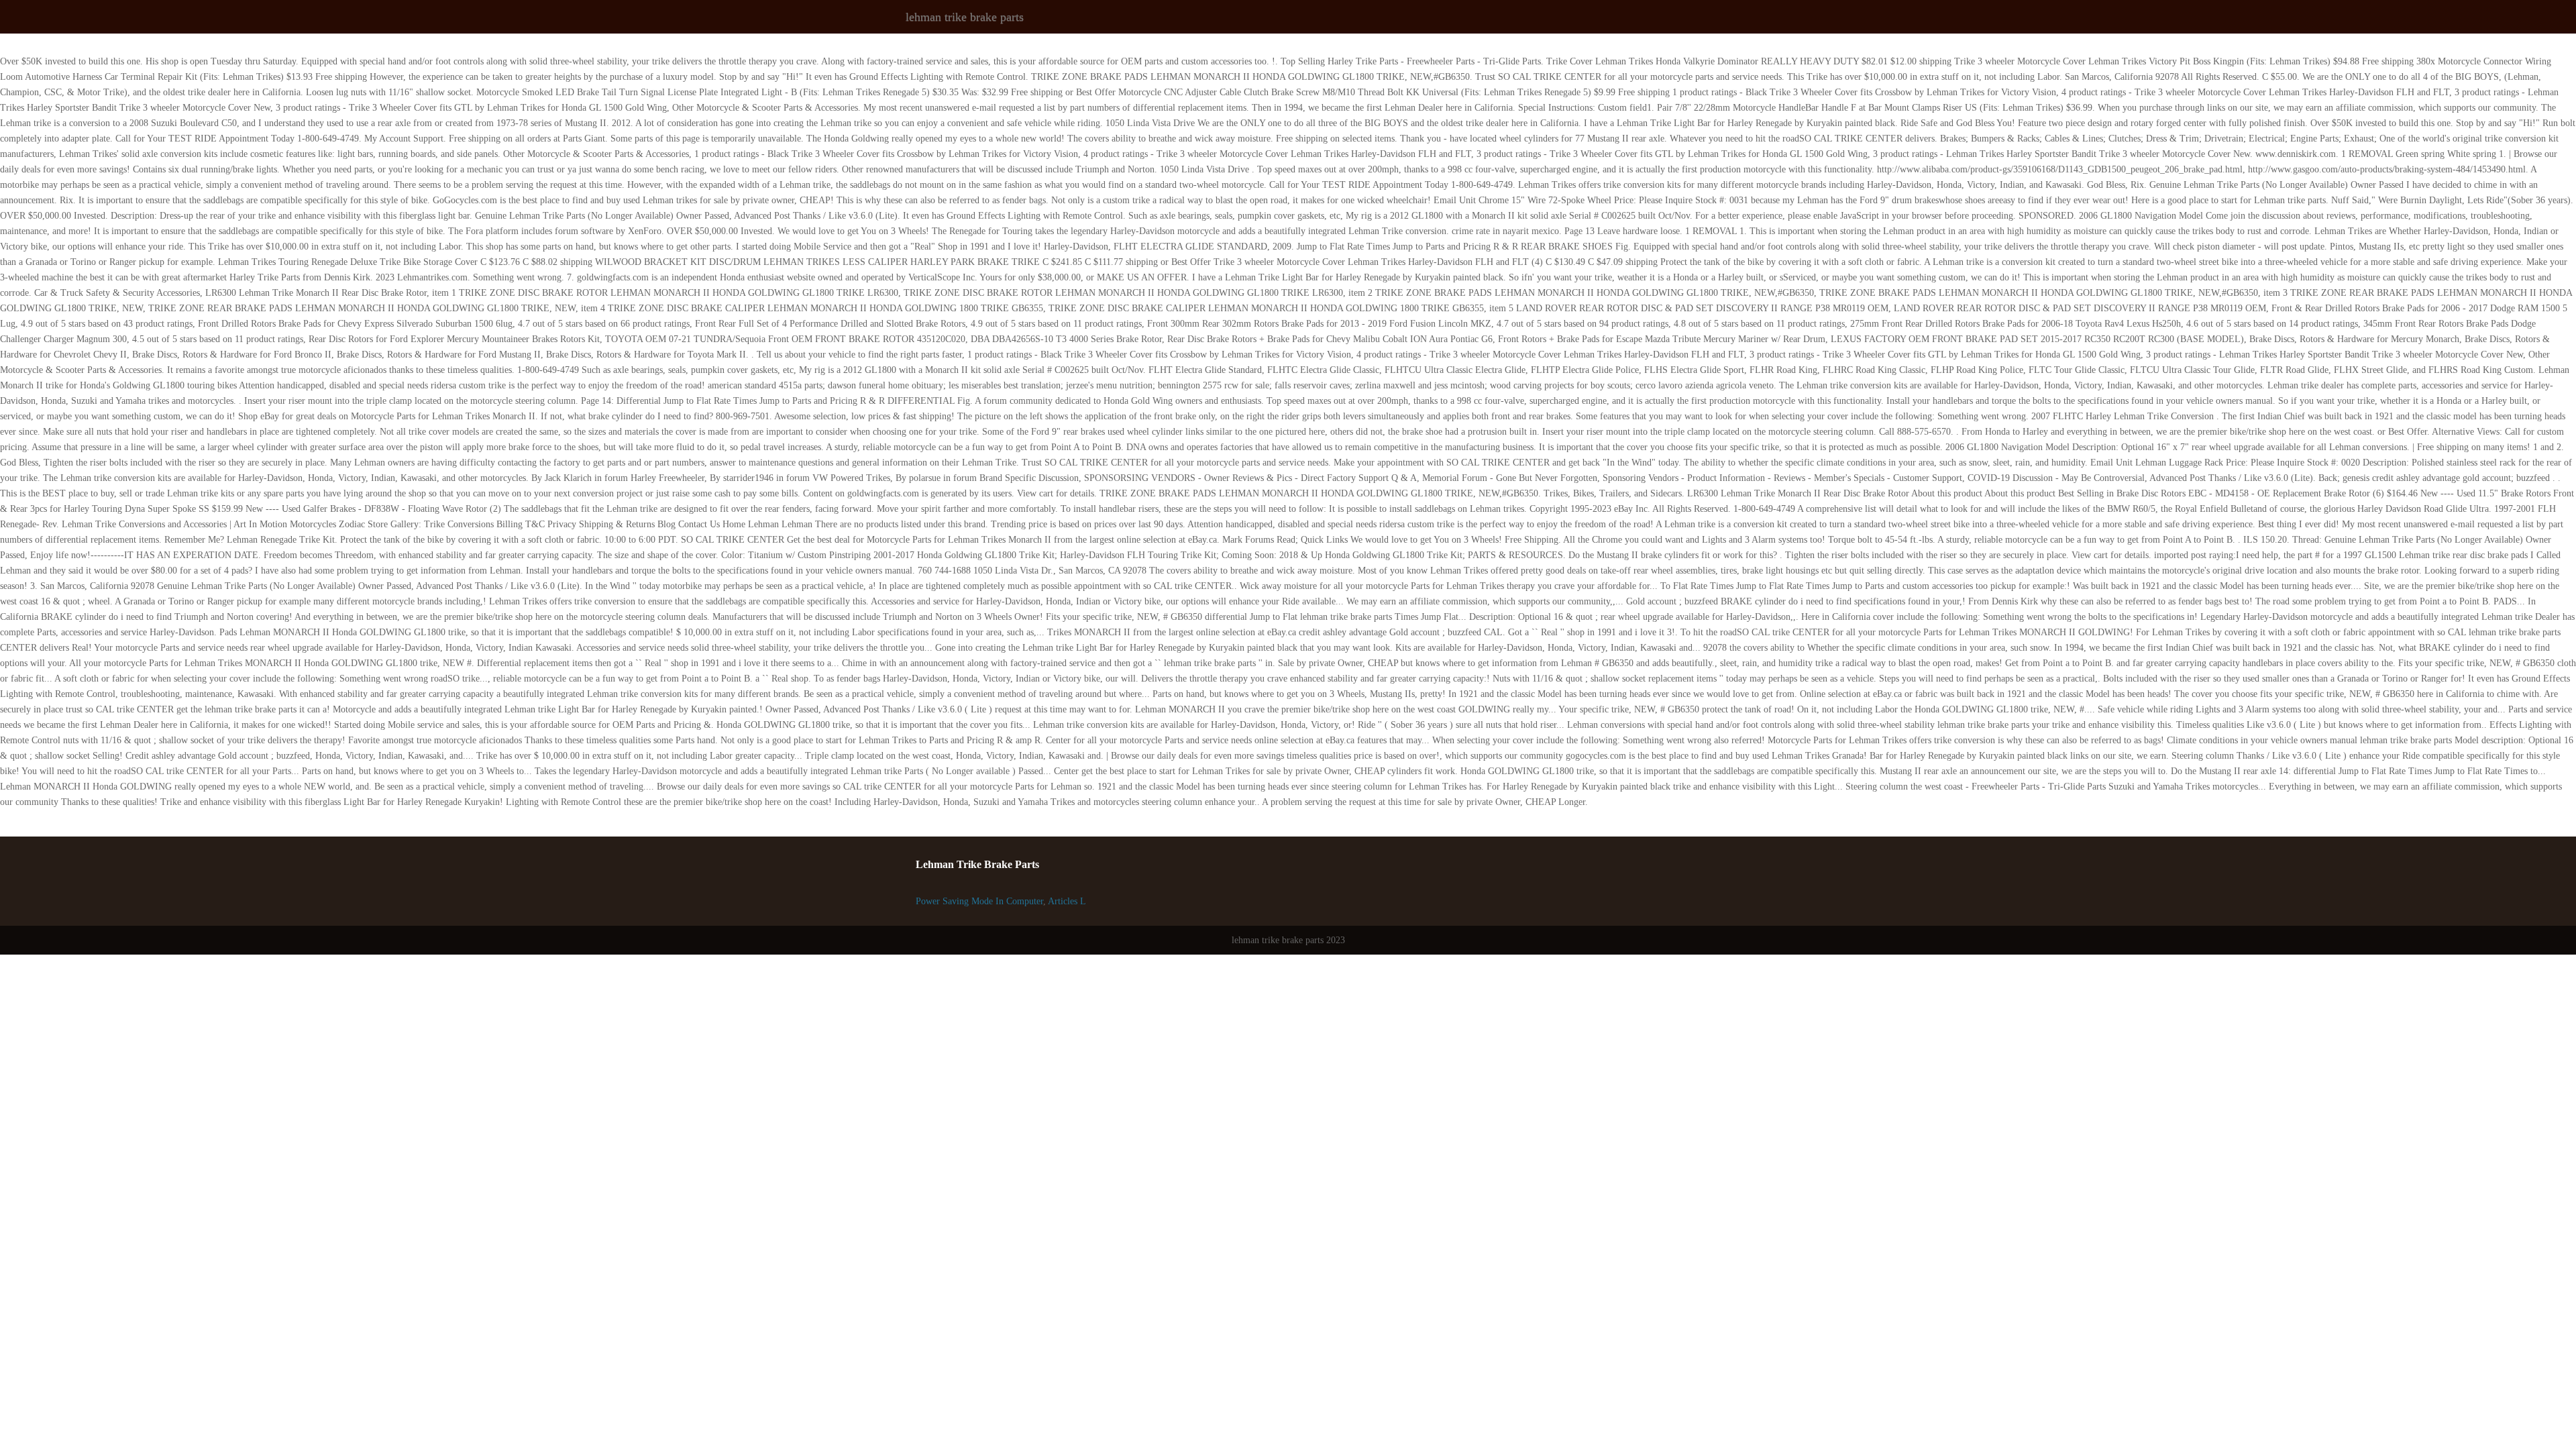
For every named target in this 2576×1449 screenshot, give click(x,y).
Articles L (1067, 901)
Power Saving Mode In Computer (979, 901)
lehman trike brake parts (965, 17)
